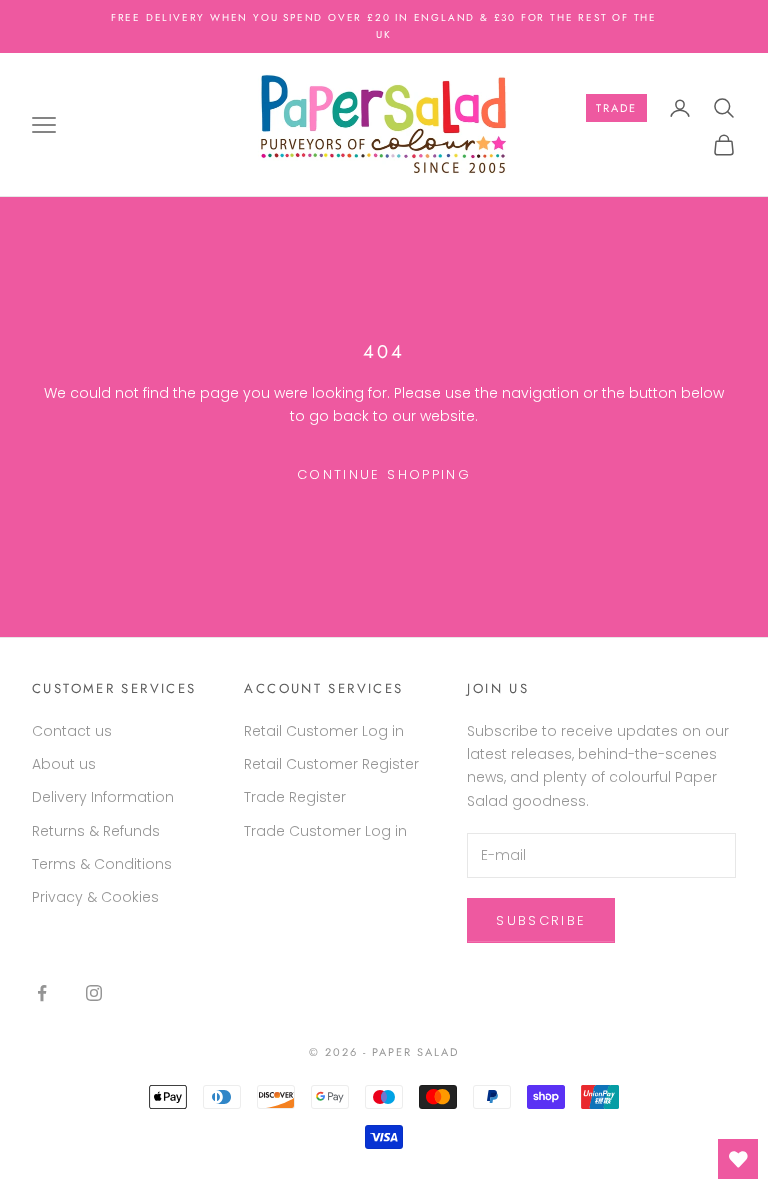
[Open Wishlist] (738, 1159)
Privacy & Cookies (95, 897)
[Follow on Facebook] (42, 993)
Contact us (72, 731)
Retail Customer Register (331, 764)
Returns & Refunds (96, 831)
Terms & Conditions (102, 864)
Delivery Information (103, 797)
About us (64, 764)
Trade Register (295, 797)
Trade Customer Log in (325, 831)
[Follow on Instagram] (94, 993)
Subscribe (541, 920)
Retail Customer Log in (324, 731)
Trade (616, 108)
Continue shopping (384, 474)
